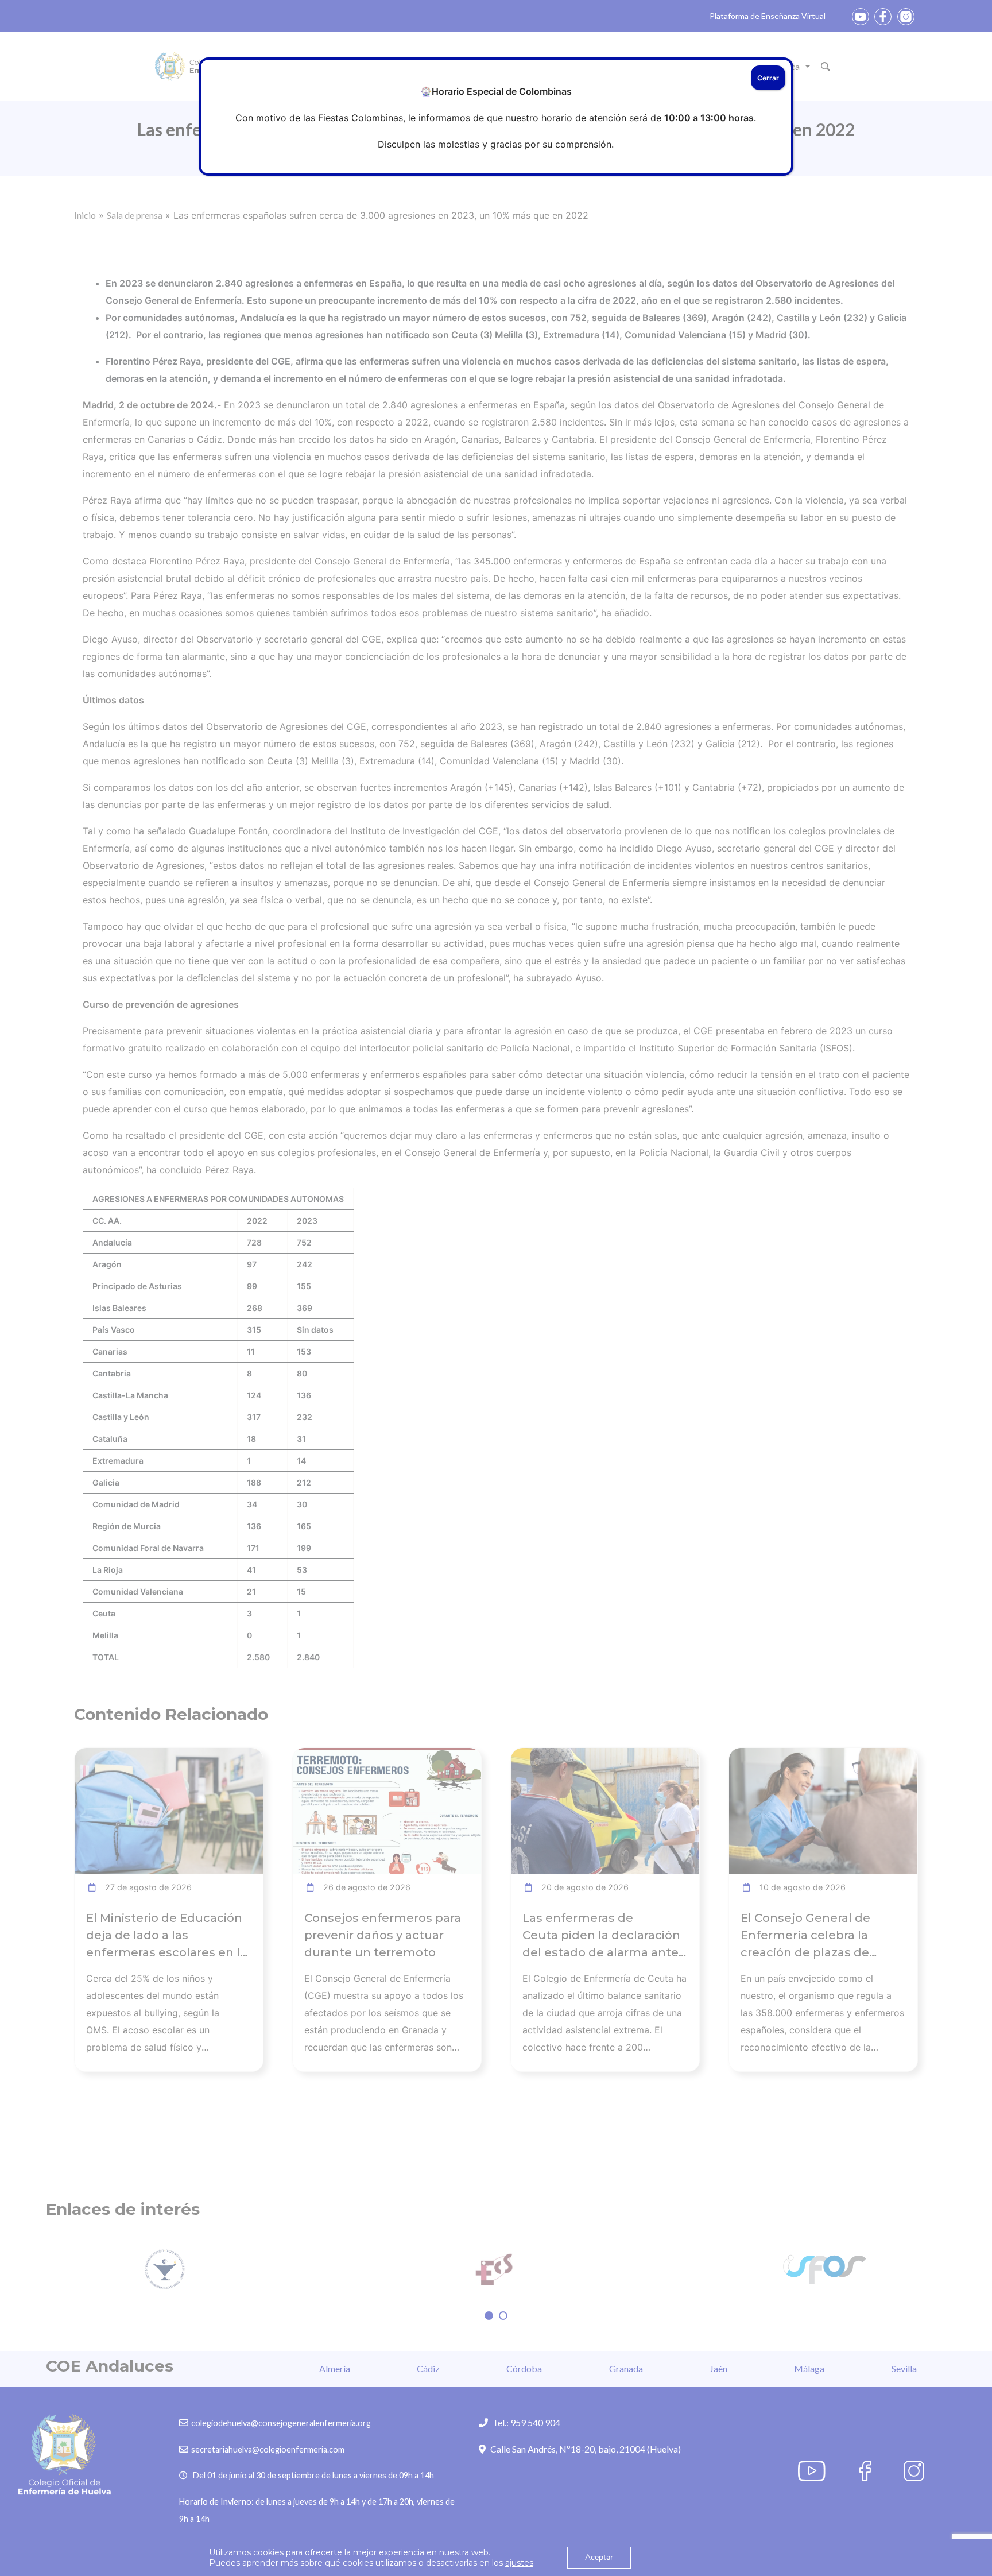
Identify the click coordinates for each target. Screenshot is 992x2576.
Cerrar (768, 78)
